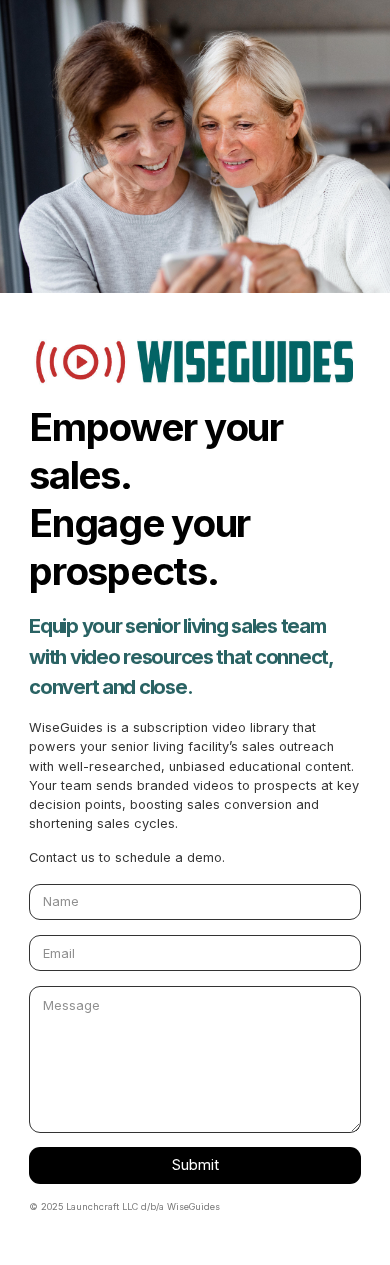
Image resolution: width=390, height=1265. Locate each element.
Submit (195, 1165)
